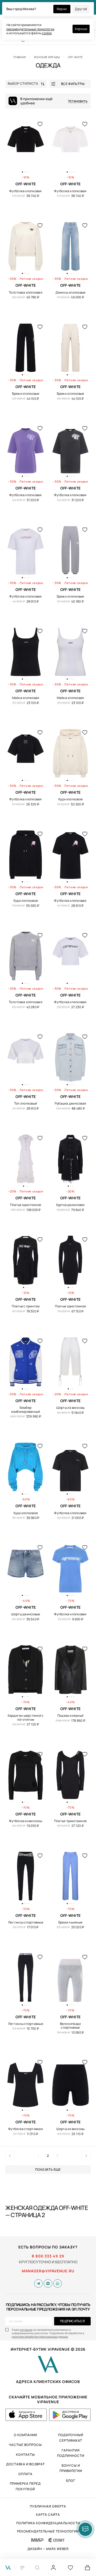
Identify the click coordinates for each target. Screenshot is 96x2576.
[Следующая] (86, 2156)
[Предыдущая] (10, 2156)
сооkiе (47, 33)
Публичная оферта (48, 2506)
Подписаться (72, 2321)
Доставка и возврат (25, 2464)
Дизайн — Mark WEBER (48, 2549)
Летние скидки (31, 279)
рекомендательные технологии (30, 29)
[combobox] (27, 84)
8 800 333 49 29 (48, 2256)
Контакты (25, 2455)
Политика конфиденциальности (48, 2523)
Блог (71, 2481)
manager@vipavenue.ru (48, 2271)
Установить (78, 101)
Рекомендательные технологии (48, 2531)
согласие (26, 2330)
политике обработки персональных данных (40, 2337)
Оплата (25, 2474)
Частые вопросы (25, 2445)
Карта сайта (48, 2515)
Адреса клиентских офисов (48, 2382)
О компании (25, 2435)
